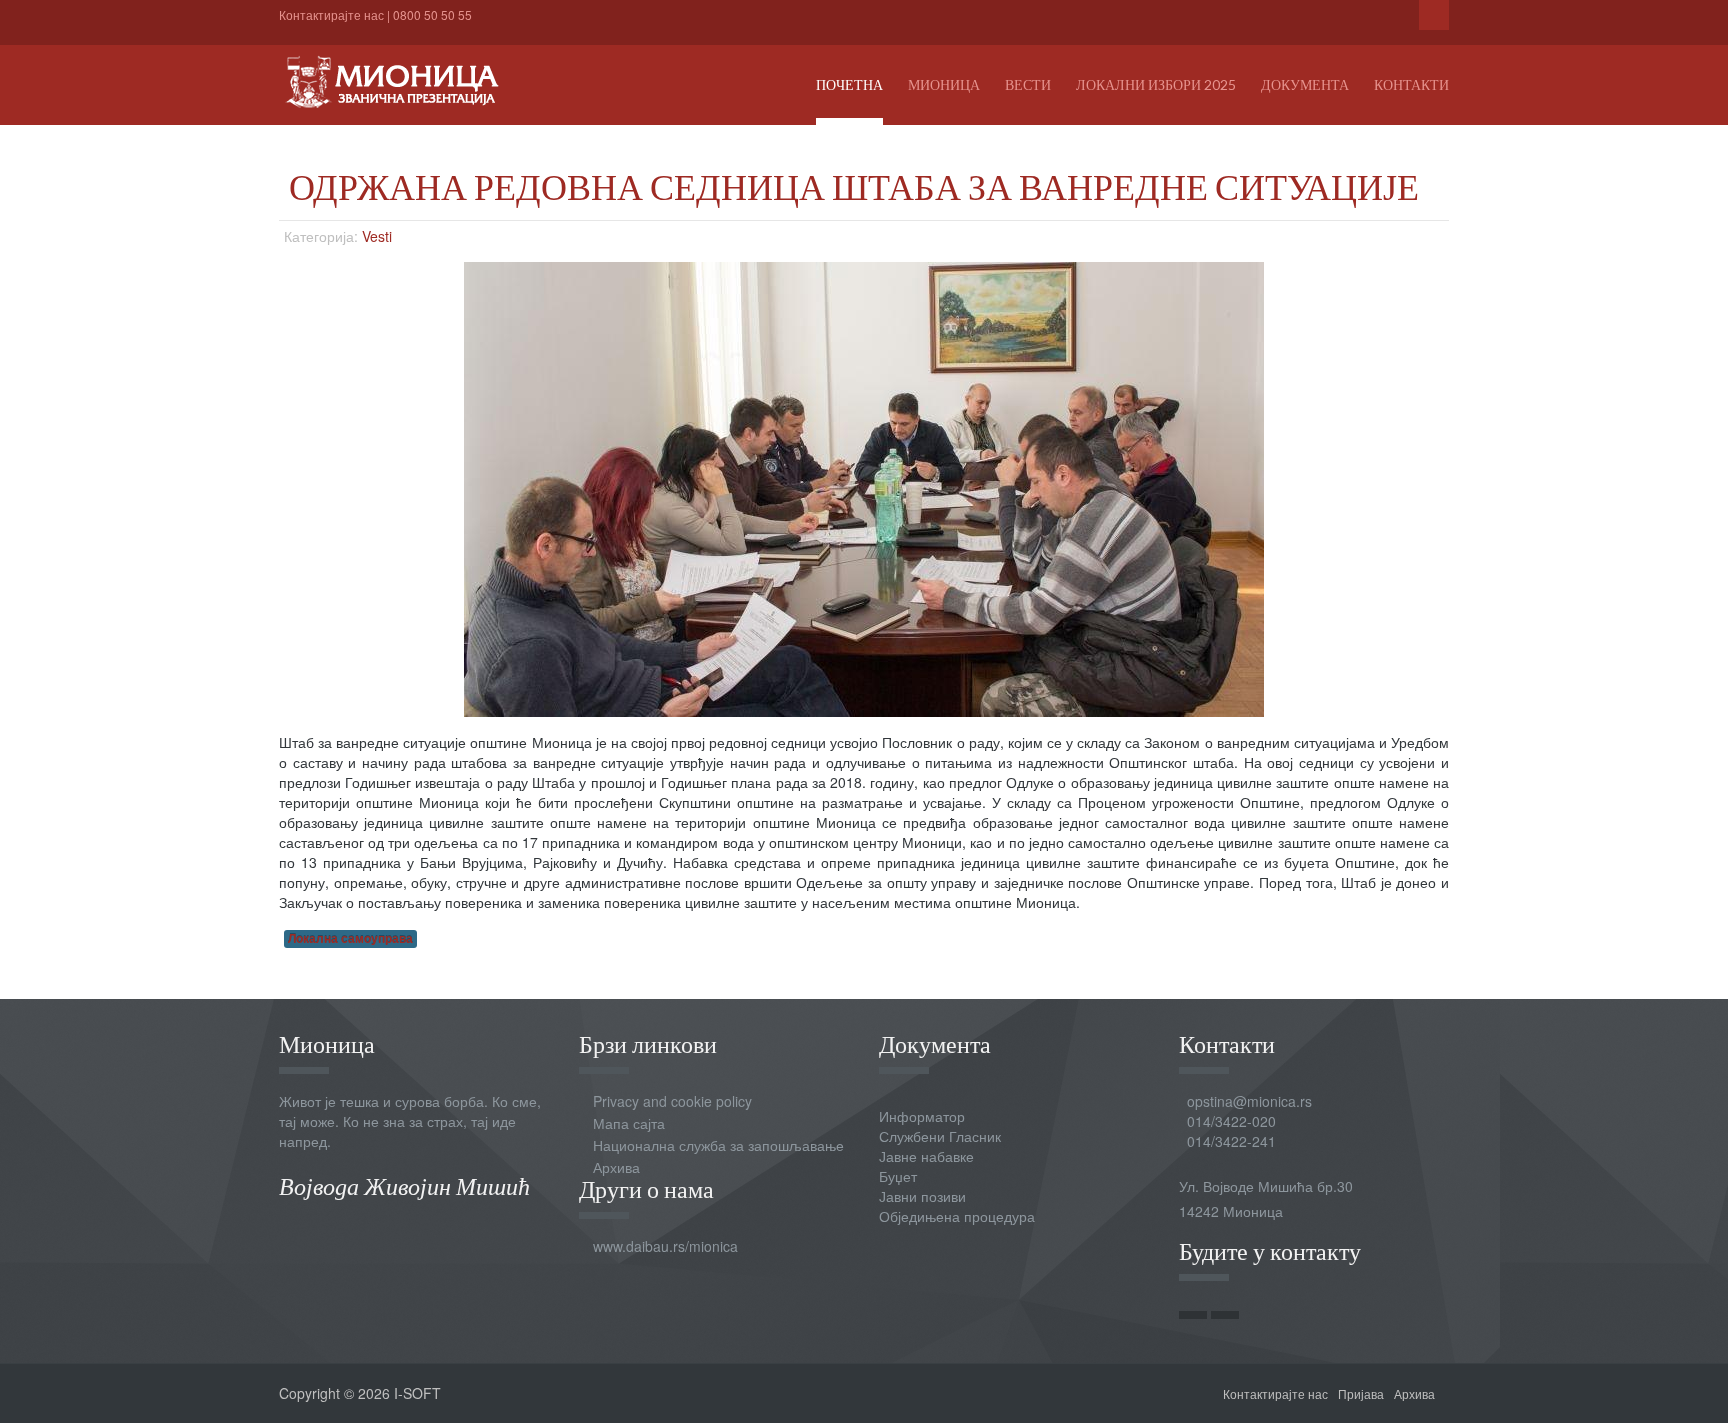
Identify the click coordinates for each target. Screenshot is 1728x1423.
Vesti (377, 236)
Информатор (922, 1116)
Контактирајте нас (331, 14)
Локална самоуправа (350, 938)
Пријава (1361, 1393)
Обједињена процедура (957, 1216)
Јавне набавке (926, 1156)
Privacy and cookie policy (672, 1101)
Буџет (898, 1176)
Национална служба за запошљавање (718, 1145)
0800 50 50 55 (432, 14)
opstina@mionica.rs (1249, 1101)
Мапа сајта (629, 1123)
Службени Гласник (940, 1136)
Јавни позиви (922, 1196)
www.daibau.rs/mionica (665, 1246)
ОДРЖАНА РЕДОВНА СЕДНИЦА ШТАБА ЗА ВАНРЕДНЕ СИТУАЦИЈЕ (854, 186)
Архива (616, 1167)
